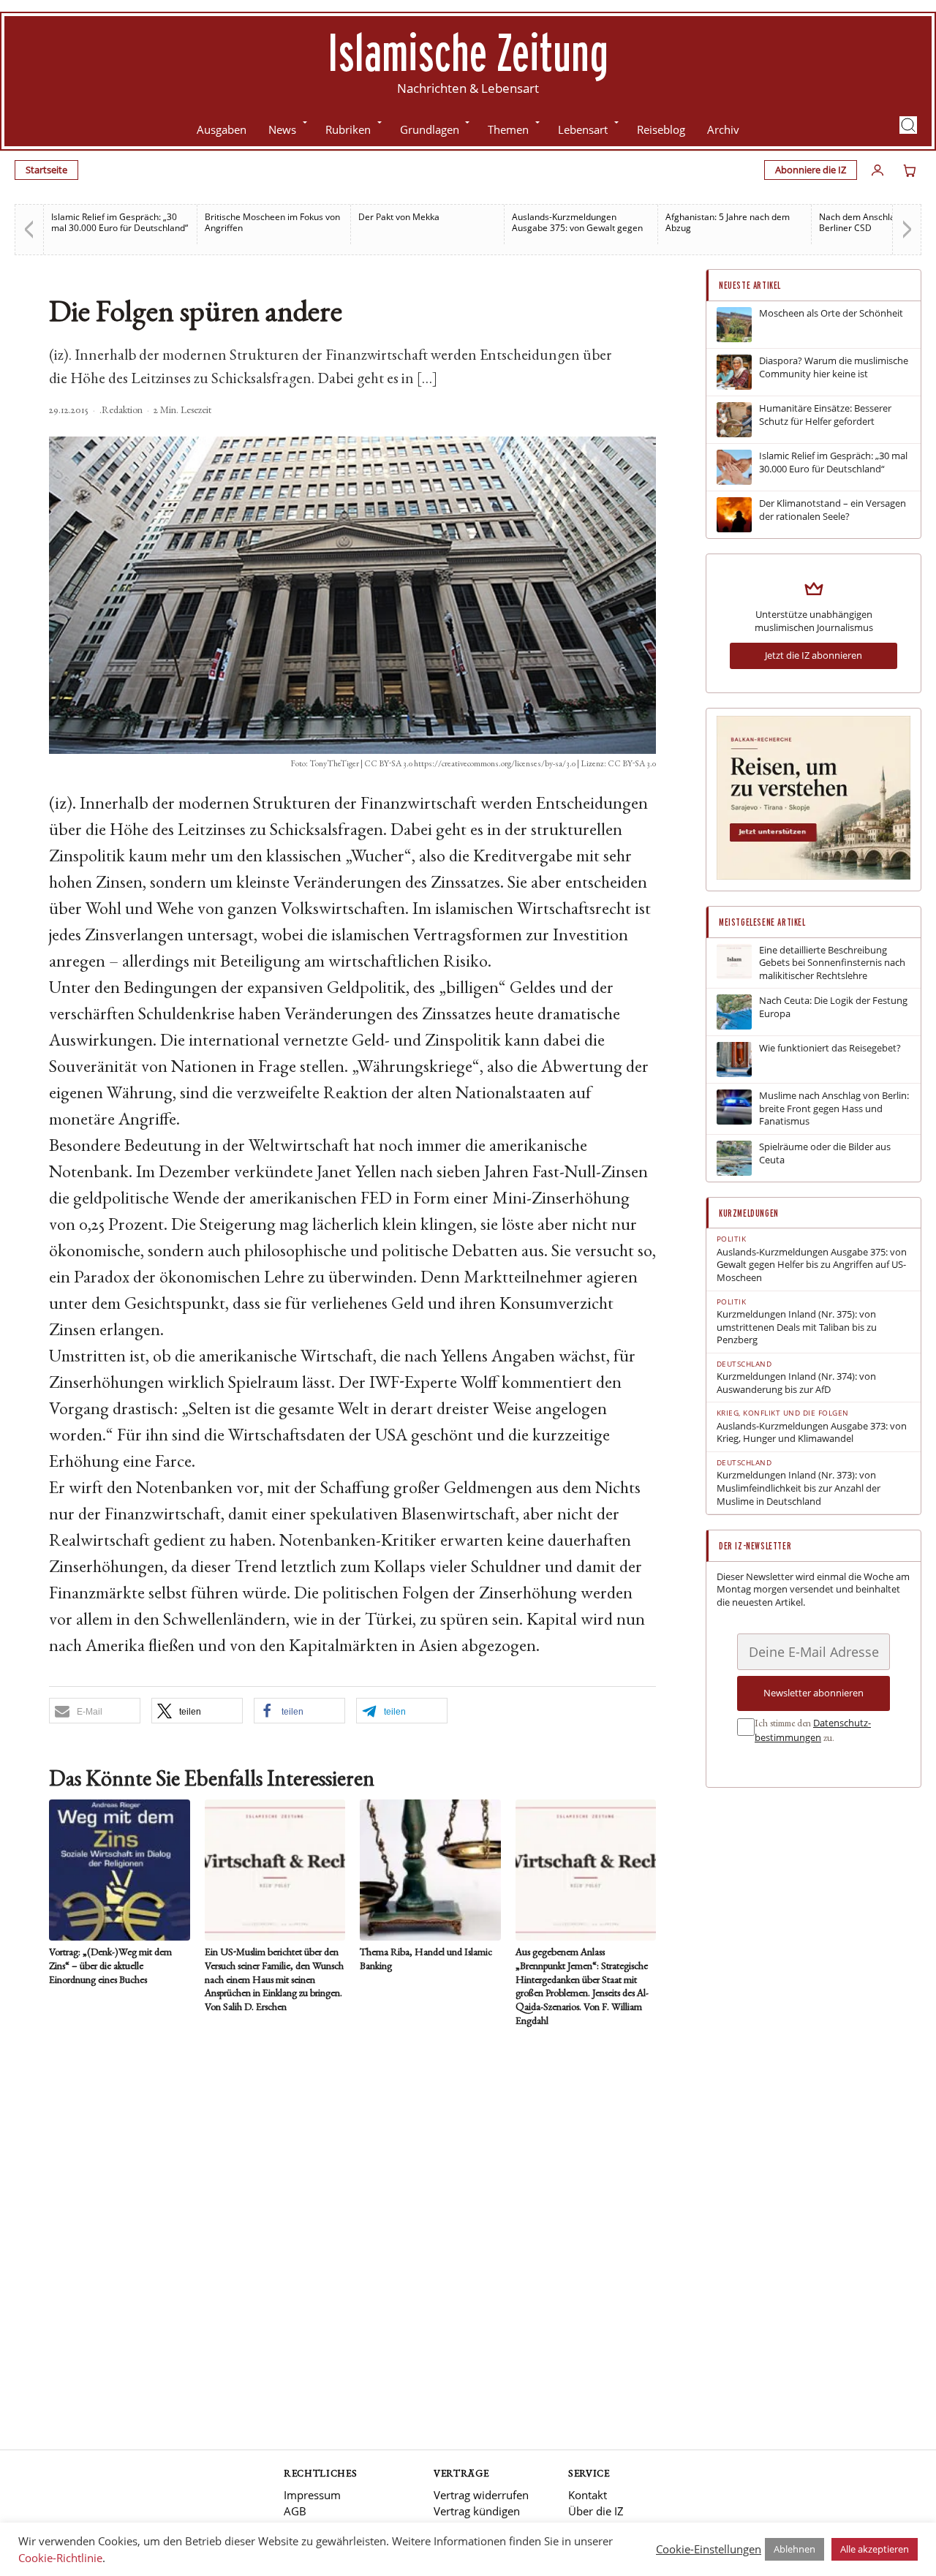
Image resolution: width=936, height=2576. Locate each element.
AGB (295, 2511)
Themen (508, 129)
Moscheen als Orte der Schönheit (831, 313)
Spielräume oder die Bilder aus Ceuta (825, 1153)
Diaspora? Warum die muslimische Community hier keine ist (834, 367)
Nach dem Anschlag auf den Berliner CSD (876, 222)
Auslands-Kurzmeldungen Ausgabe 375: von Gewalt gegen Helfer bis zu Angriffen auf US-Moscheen (812, 1265)
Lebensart (583, 129)
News (282, 129)
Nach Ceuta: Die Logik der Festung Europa (833, 1007)
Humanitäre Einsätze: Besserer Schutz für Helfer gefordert (825, 415)
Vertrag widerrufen (481, 2495)
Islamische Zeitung (468, 52)
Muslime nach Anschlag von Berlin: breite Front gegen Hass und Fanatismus (834, 1108)
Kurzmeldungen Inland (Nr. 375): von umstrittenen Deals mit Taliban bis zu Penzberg (797, 1327)
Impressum (312, 2495)
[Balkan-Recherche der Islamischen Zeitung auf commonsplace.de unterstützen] (814, 876)
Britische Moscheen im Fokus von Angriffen (272, 222)
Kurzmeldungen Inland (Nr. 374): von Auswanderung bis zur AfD (796, 1383)
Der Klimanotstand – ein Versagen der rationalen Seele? (833, 510)
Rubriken (348, 129)
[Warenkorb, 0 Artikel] (910, 170)
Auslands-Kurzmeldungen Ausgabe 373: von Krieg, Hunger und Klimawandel (812, 1433)
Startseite (46, 170)
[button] (908, 125)
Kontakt (588, 2495)
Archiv (723, 129)
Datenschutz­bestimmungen (813, 1730)
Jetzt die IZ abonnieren (814, 655)
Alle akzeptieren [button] (875, 2549)
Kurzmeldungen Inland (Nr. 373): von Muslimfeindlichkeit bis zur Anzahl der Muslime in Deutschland (799, 1488)
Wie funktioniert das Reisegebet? (830, 1048)
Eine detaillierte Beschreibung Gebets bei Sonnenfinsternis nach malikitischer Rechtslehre (832, 963)
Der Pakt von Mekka (399, 217)
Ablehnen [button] (795, 2549)
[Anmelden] (877, 170)
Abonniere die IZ (811, 170)
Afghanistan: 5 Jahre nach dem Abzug (728, 222)
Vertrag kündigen (477, 2511)
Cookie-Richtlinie (60, 2558)
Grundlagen (430, 129)
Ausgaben (222, 129)
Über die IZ (596, 2511)
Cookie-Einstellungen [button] (709, 2549)
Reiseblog (661, 129)
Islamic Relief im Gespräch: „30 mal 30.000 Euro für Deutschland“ (120, 222)
